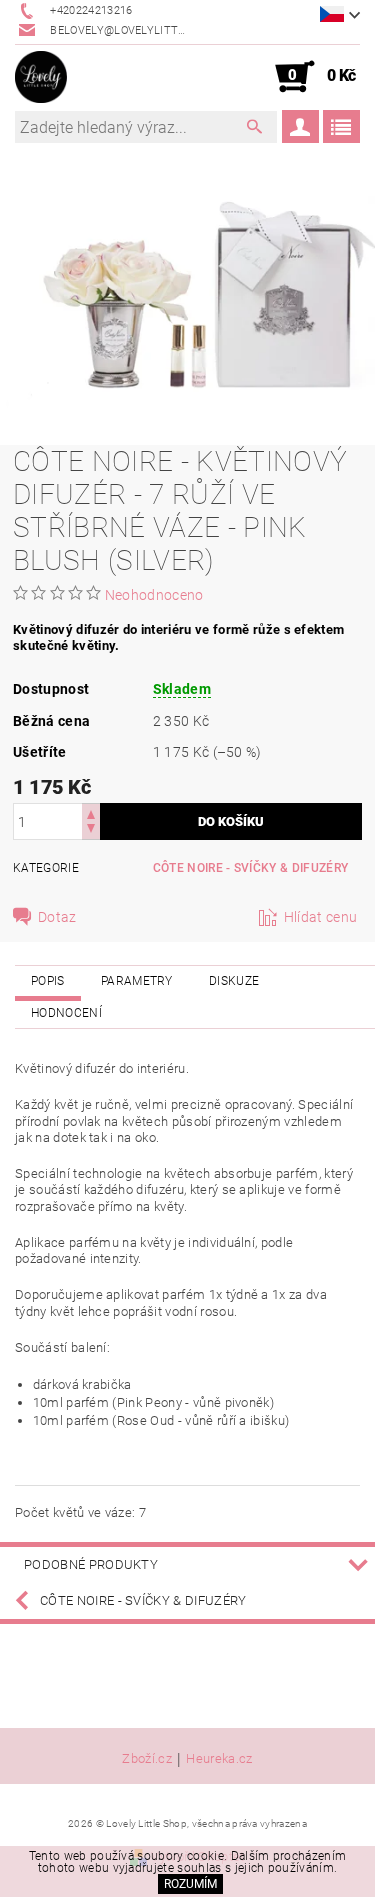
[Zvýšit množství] (91, 812)
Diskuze (234, 981)
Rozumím (190, 1884)
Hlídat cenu (321, 917)
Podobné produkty (91, 1564)
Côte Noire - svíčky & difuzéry (251, 868)
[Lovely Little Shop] (41, 77)
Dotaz (57, 917)
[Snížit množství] (91, 830)
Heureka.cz (219, 1759)
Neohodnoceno (154, 595)
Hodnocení (66, 1013)
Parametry (137, 981)
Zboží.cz (147, 1759)
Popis (48, 981)
